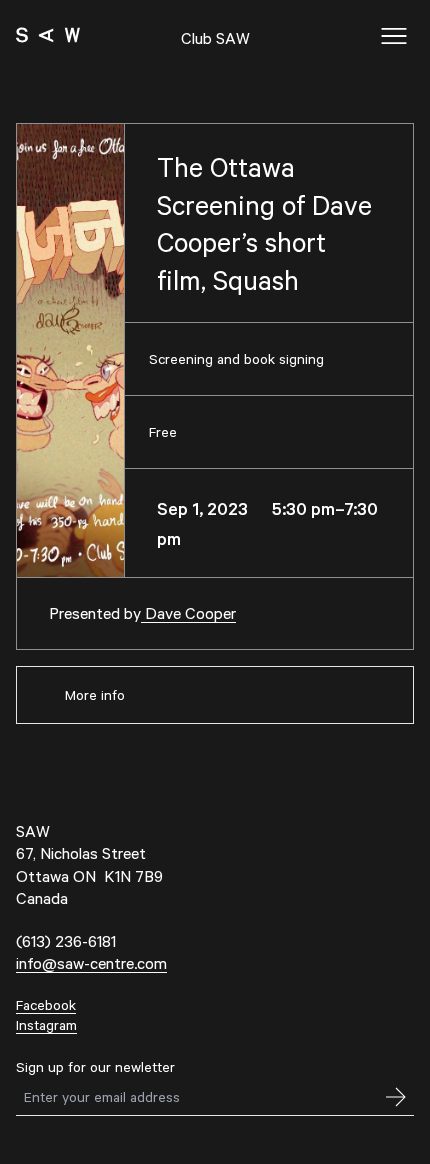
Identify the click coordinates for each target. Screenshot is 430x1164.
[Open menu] (394, 36)
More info (95, 694)
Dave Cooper (188, 612)
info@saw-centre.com (91, 962)
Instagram (46, 1024)
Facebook (46, 1004)
